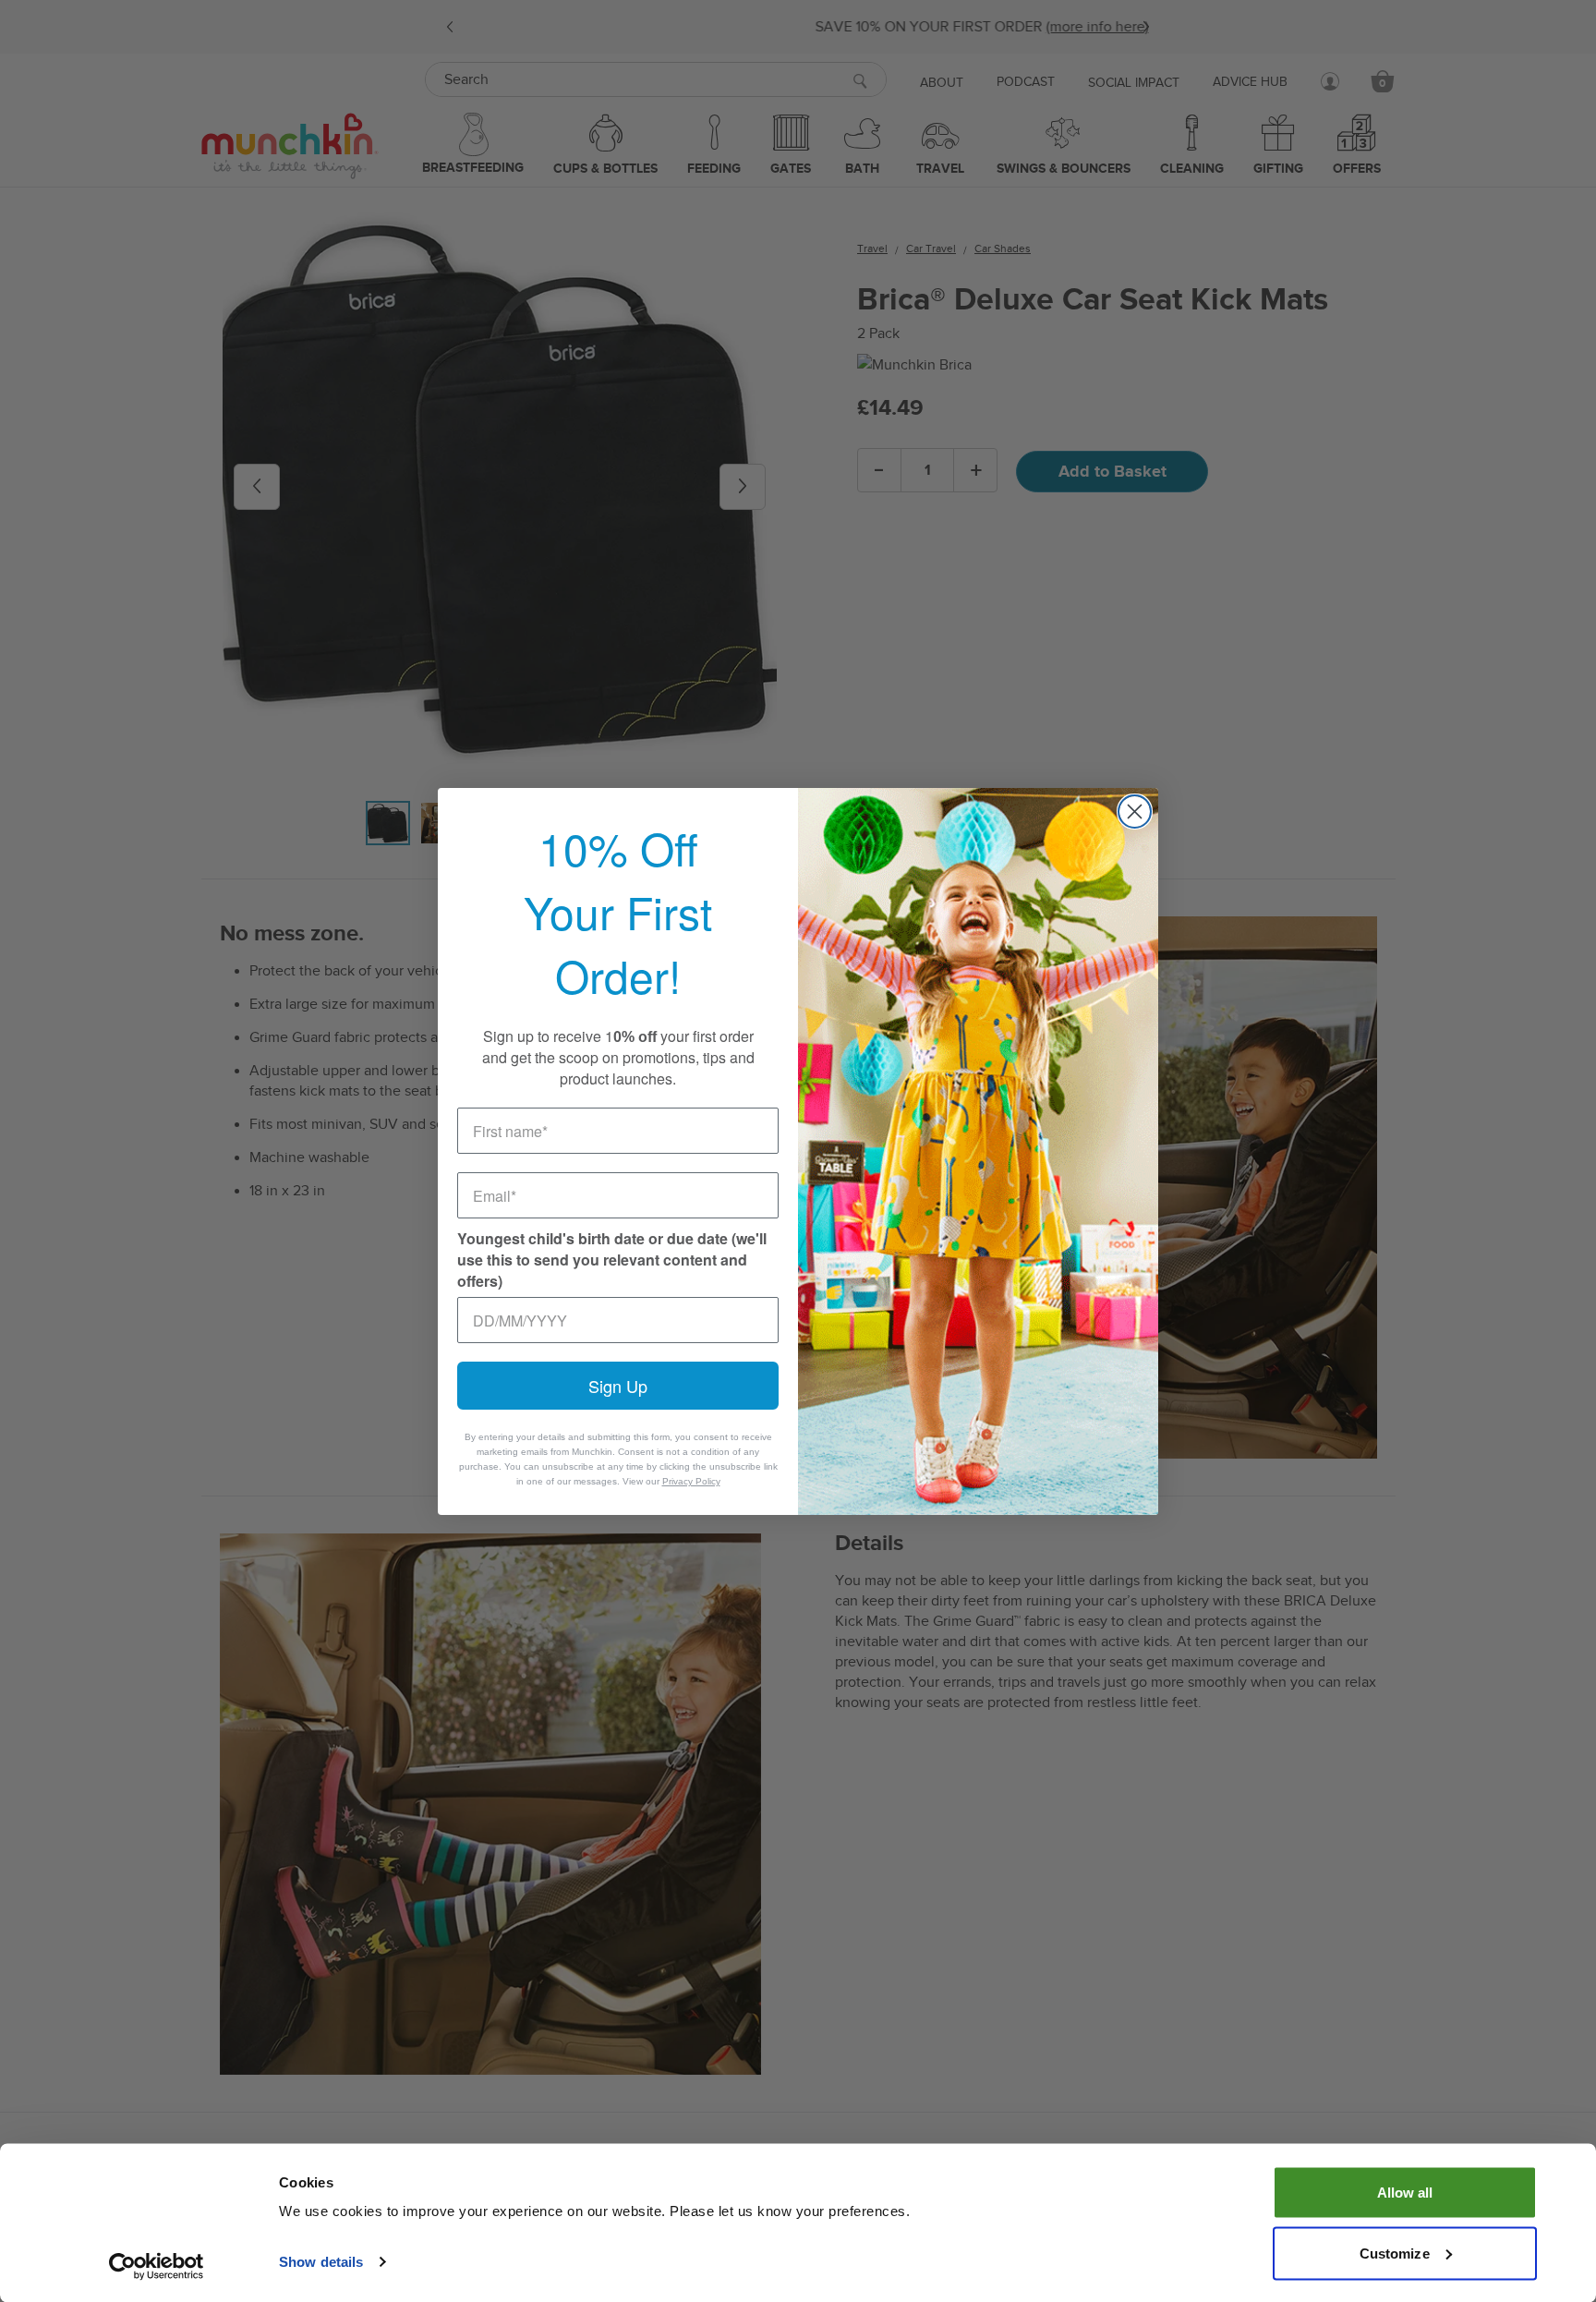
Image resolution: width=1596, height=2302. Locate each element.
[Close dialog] (1135, 812)
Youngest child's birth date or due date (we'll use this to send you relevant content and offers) (612, 1260)
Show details (321, 2262)
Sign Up (618, 1386)
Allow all (1405, 2193)
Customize (1395, 2253)
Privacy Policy (691, 1481)
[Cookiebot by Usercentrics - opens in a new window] (157, 2266)
